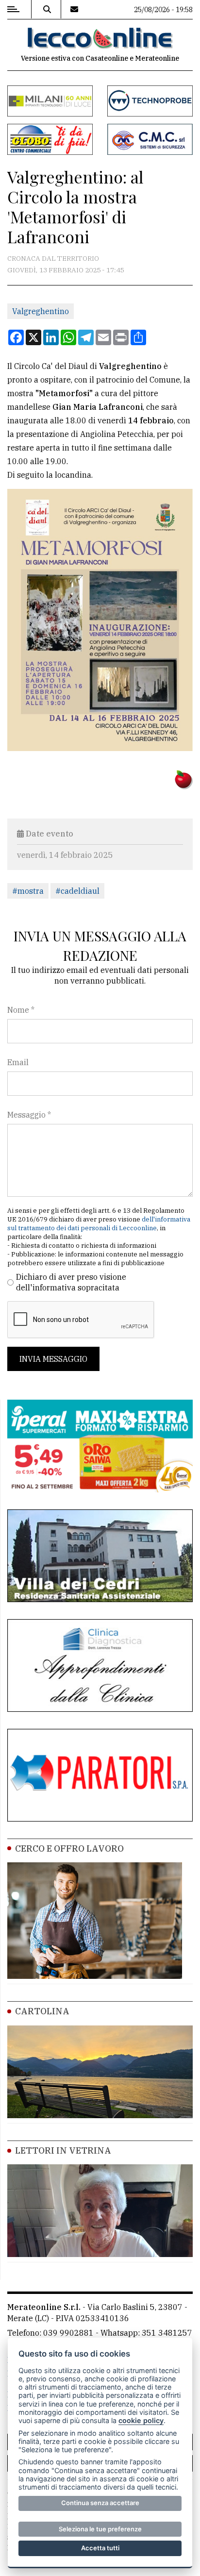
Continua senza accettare (100, 2503)
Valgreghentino (41, 311)
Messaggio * (29, 1115)
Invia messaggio (53, 1359)
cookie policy (141, 2420)
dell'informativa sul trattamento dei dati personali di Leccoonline (99, 1224)
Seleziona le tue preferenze (100, 2529)
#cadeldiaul (77, 891)
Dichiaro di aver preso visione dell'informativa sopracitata (71, 1282)
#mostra (28, 891)
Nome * (21, 1010)
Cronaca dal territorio (53, 258)
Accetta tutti (100, 2548)
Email (18, 1062)
